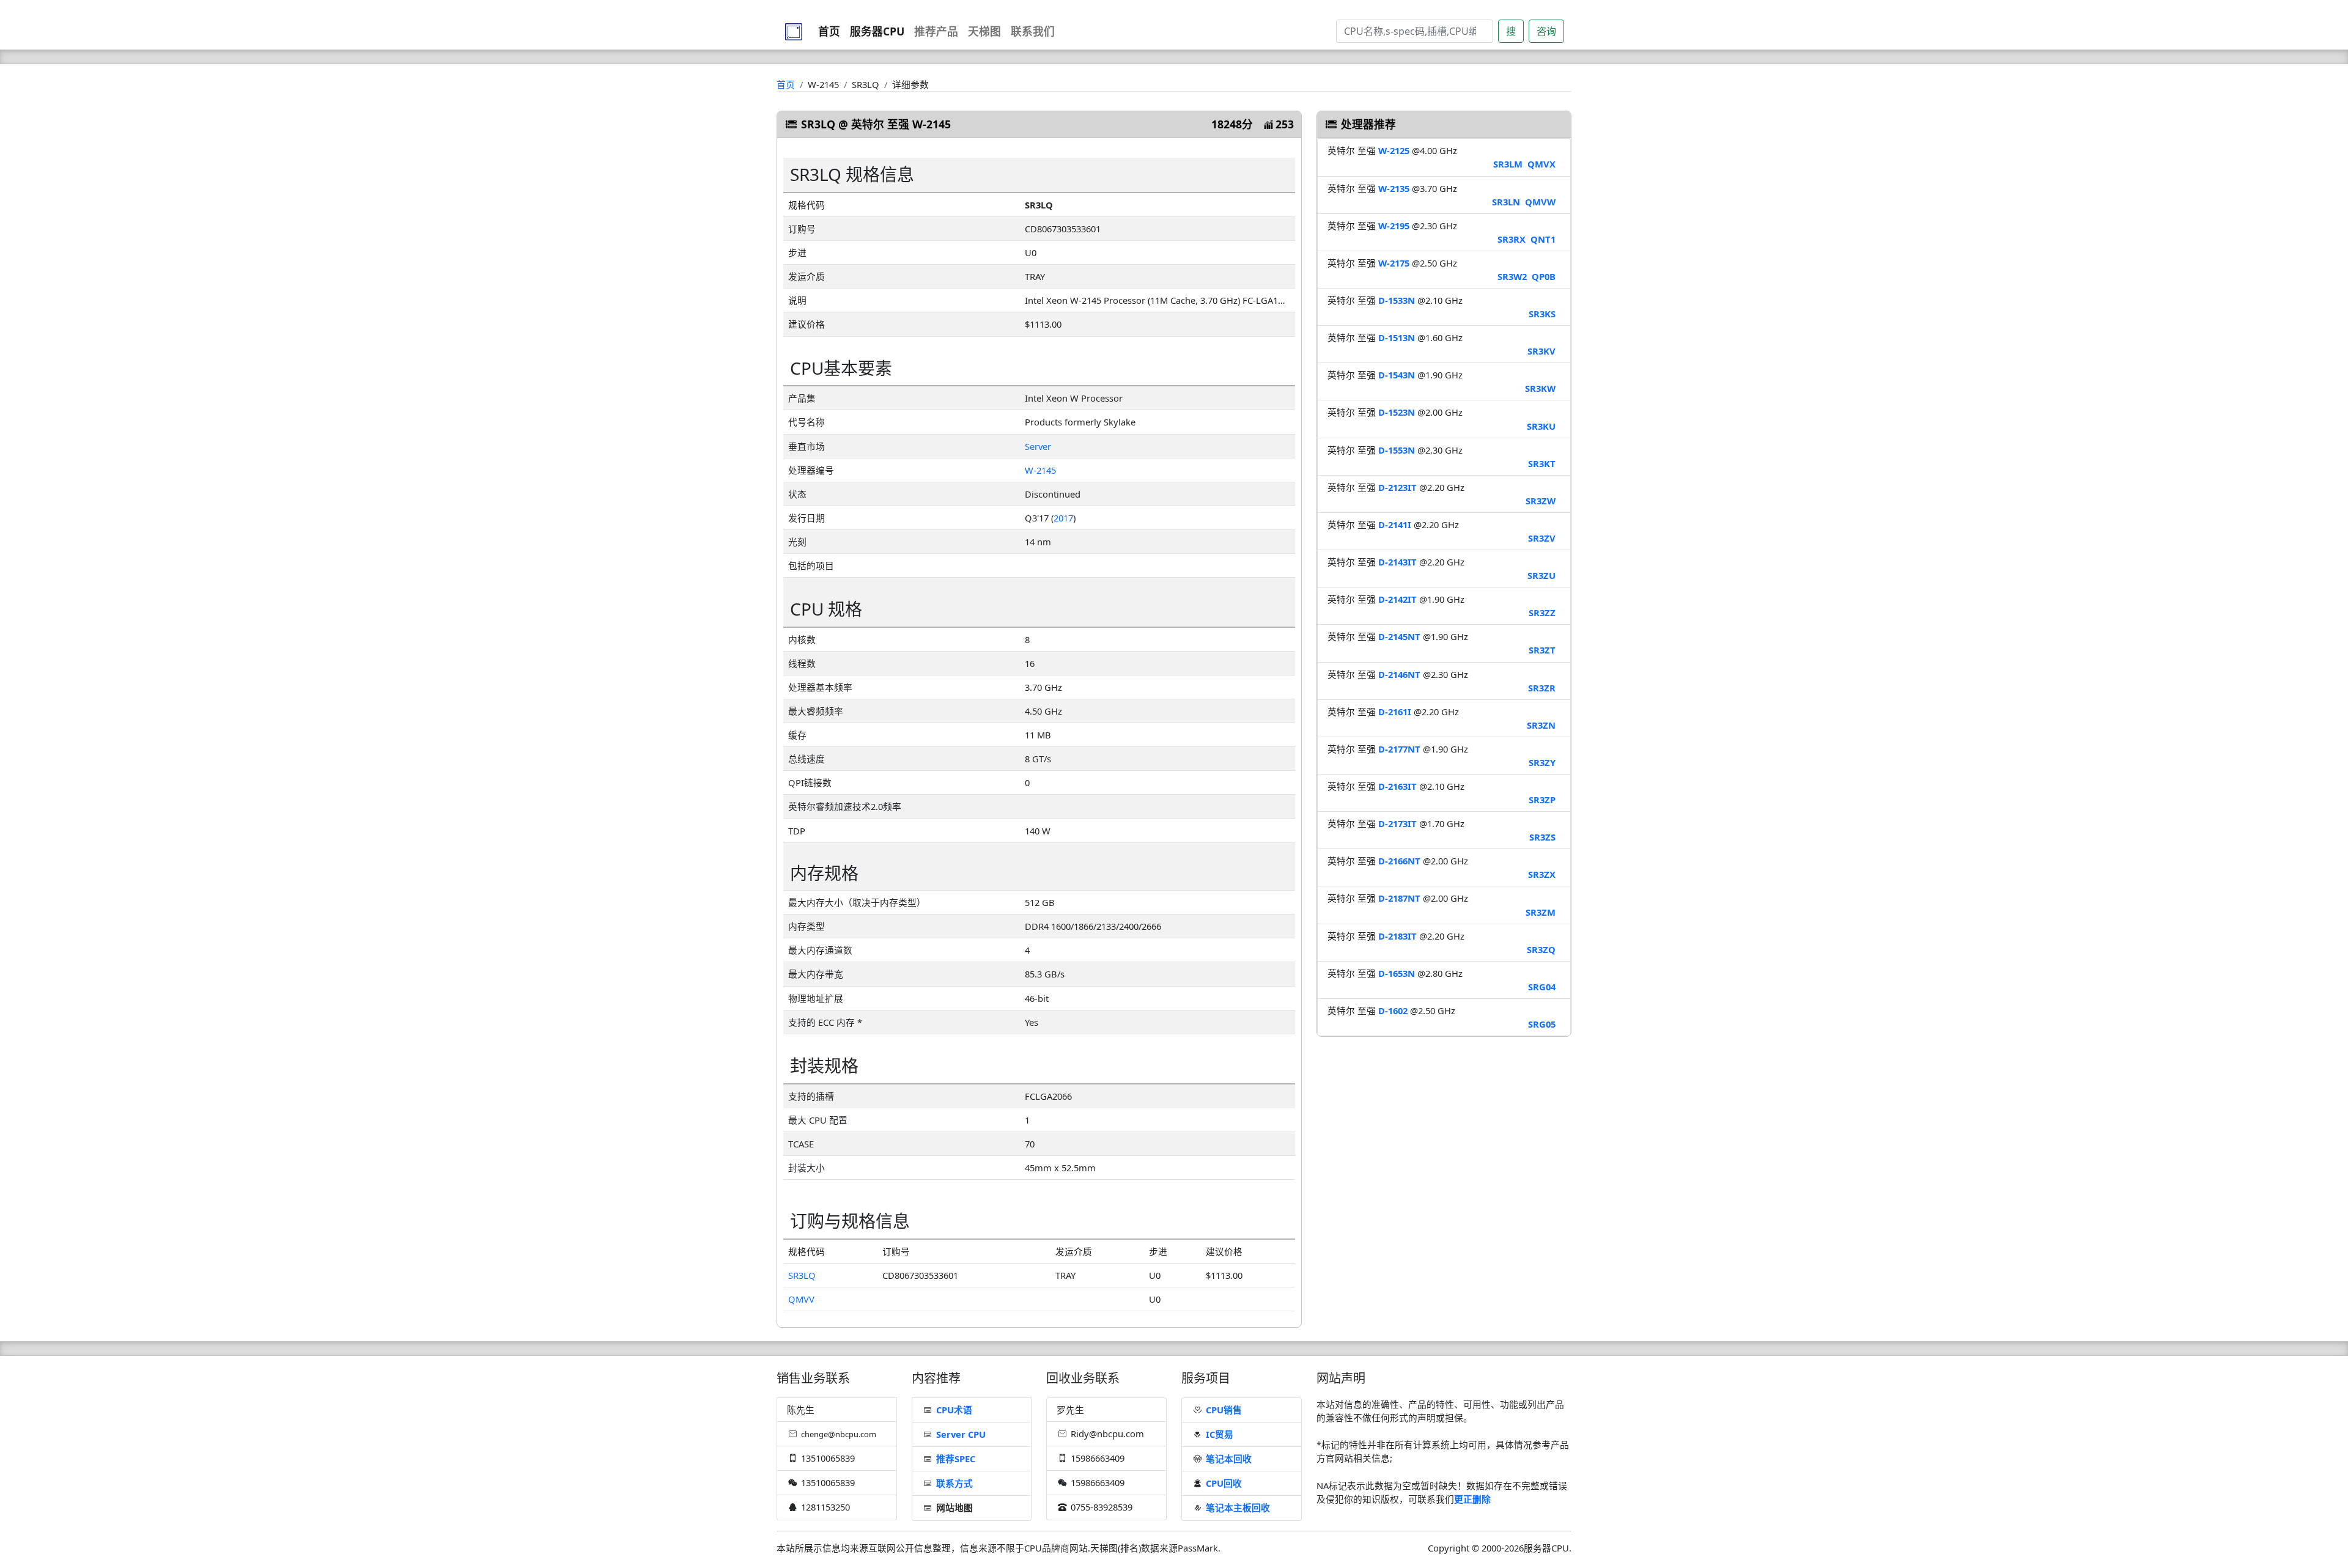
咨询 (1546, 31)
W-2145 (1040, 470)
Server (1038, 446)
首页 (829, 31)
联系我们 (1033, 31)
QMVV (801, 1299)
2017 (1063, 518)
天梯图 (984, 31)
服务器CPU (877, 31)
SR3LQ (802, 1275)
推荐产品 (936, 31)
